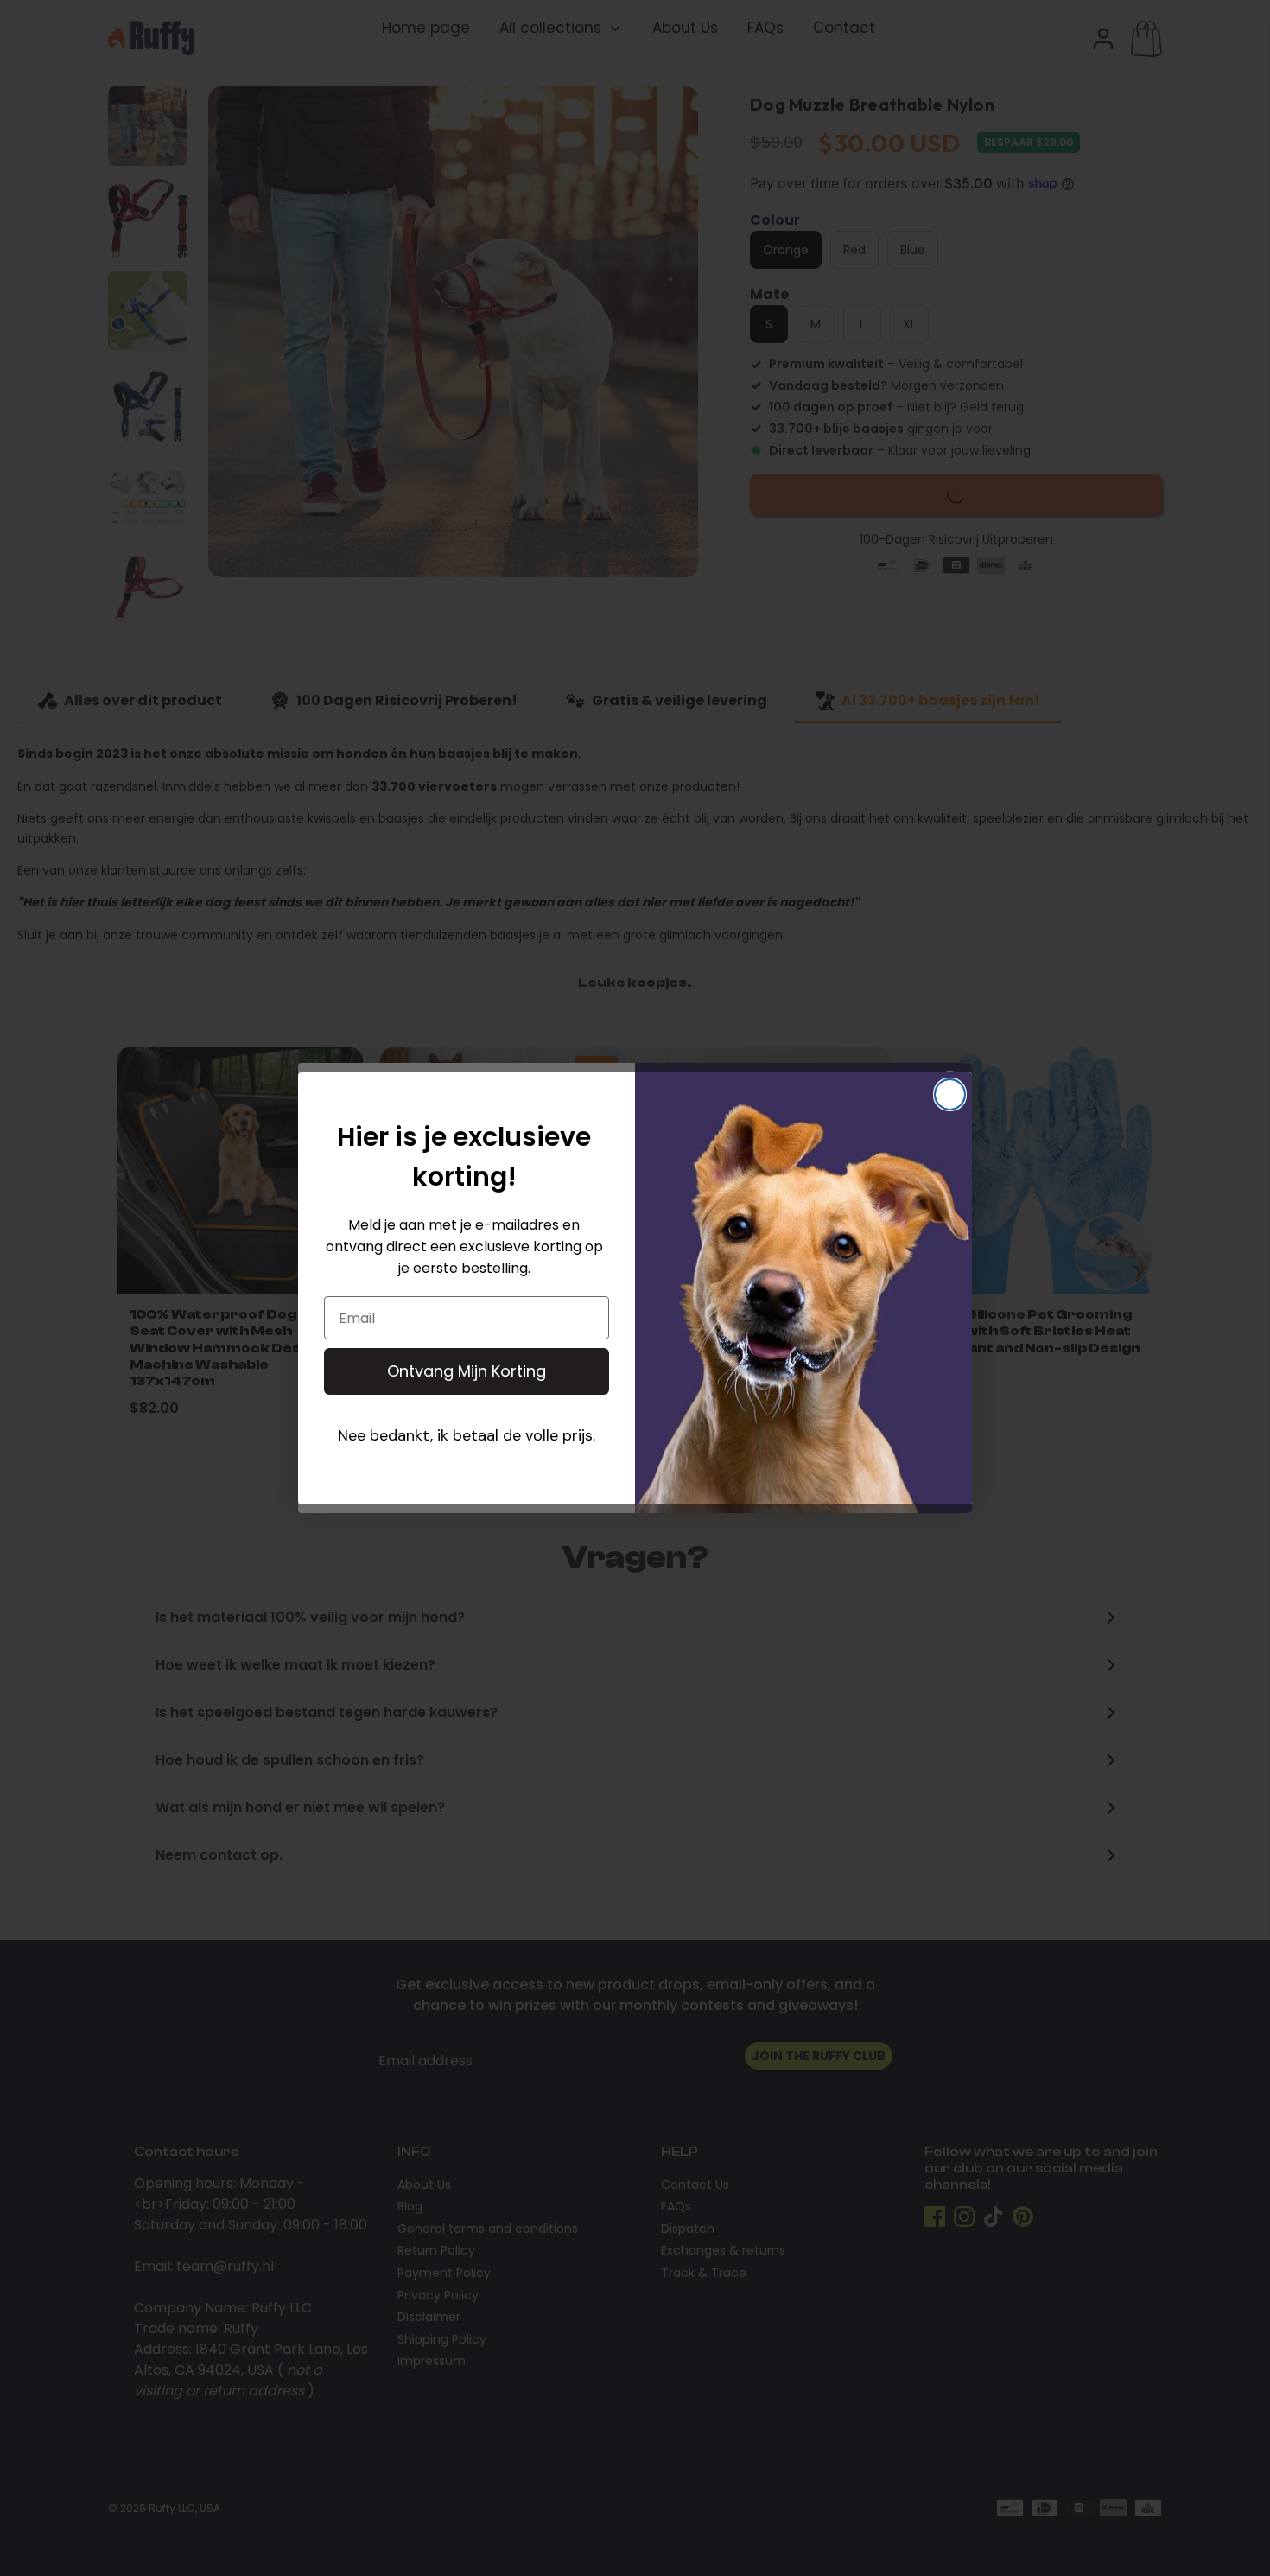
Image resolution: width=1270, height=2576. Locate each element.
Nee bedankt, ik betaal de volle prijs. (467, 1435)
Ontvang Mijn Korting (467, 1371)
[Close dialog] (950, 1094)
